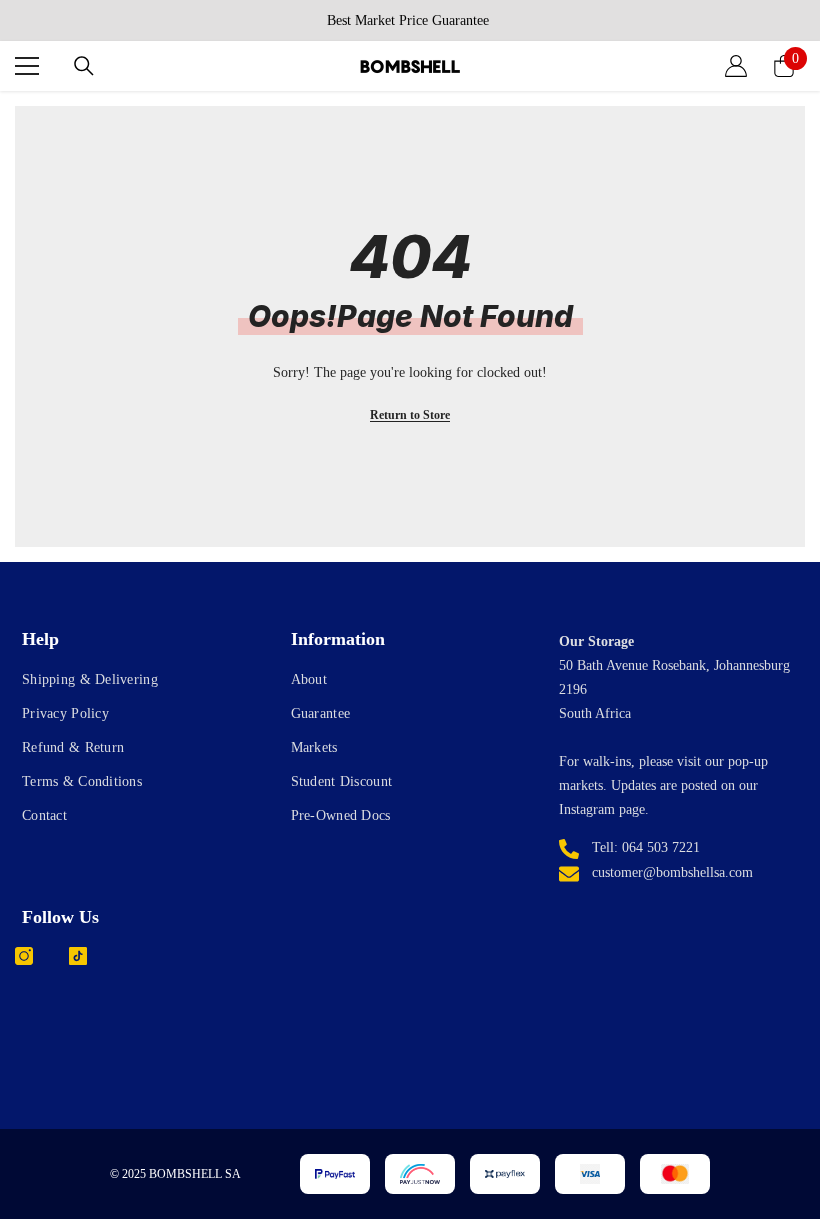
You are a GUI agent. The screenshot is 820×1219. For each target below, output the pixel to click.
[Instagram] (24, 956)
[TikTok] (78, 956)
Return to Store (410, 415)
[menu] (27, 66)
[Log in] (736, 66)
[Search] (84, 66)
